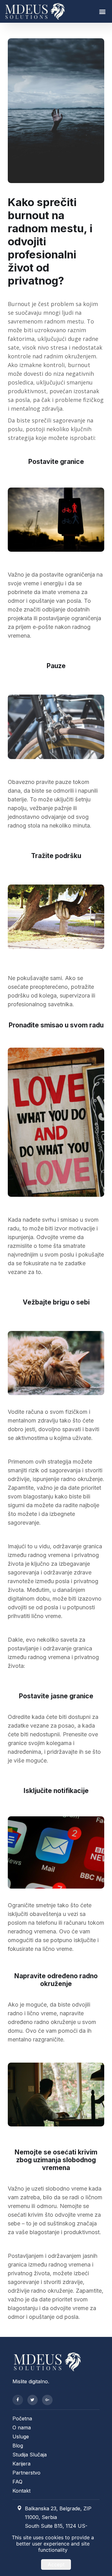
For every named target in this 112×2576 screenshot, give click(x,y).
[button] (102, 11)
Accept (56, 2564)
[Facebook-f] (18, 2400)
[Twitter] (33, 2400)
